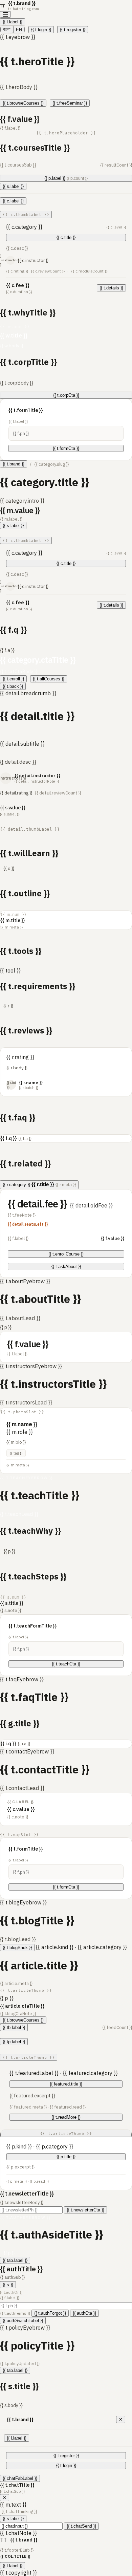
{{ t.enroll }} (13, 679)
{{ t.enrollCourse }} (66, 1254)
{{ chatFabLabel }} (20, 2478)
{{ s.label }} (13, 186)
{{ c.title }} (66, 237)
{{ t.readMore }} (66, 2117)
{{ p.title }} (66, 2157)
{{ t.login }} (41, 30)
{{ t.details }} (111, 288)
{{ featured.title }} (66, 2084)
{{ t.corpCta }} (66, 395)
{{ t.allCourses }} (49, 679)
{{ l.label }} (13, 22)
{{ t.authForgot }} (50, 2313)
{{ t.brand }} (14, 464)
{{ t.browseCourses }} (23, 103)
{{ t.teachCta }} (66, 1664)
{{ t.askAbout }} (66, 1267)
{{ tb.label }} (14, 2027)
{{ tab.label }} (15, 2260)
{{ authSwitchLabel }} (23, 2321)
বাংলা (7, 29)
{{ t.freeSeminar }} (70, 103)
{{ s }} (8, 2285)
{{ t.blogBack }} (17, 1948)
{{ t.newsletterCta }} (85, 2210)
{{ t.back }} (13, 686)
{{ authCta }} (84, 2313)
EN (19, 30)
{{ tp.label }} (14, 2042)
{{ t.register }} (73, 30)
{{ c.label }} (13, 201)
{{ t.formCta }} (66, 448)
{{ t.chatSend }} (81, 2526)
